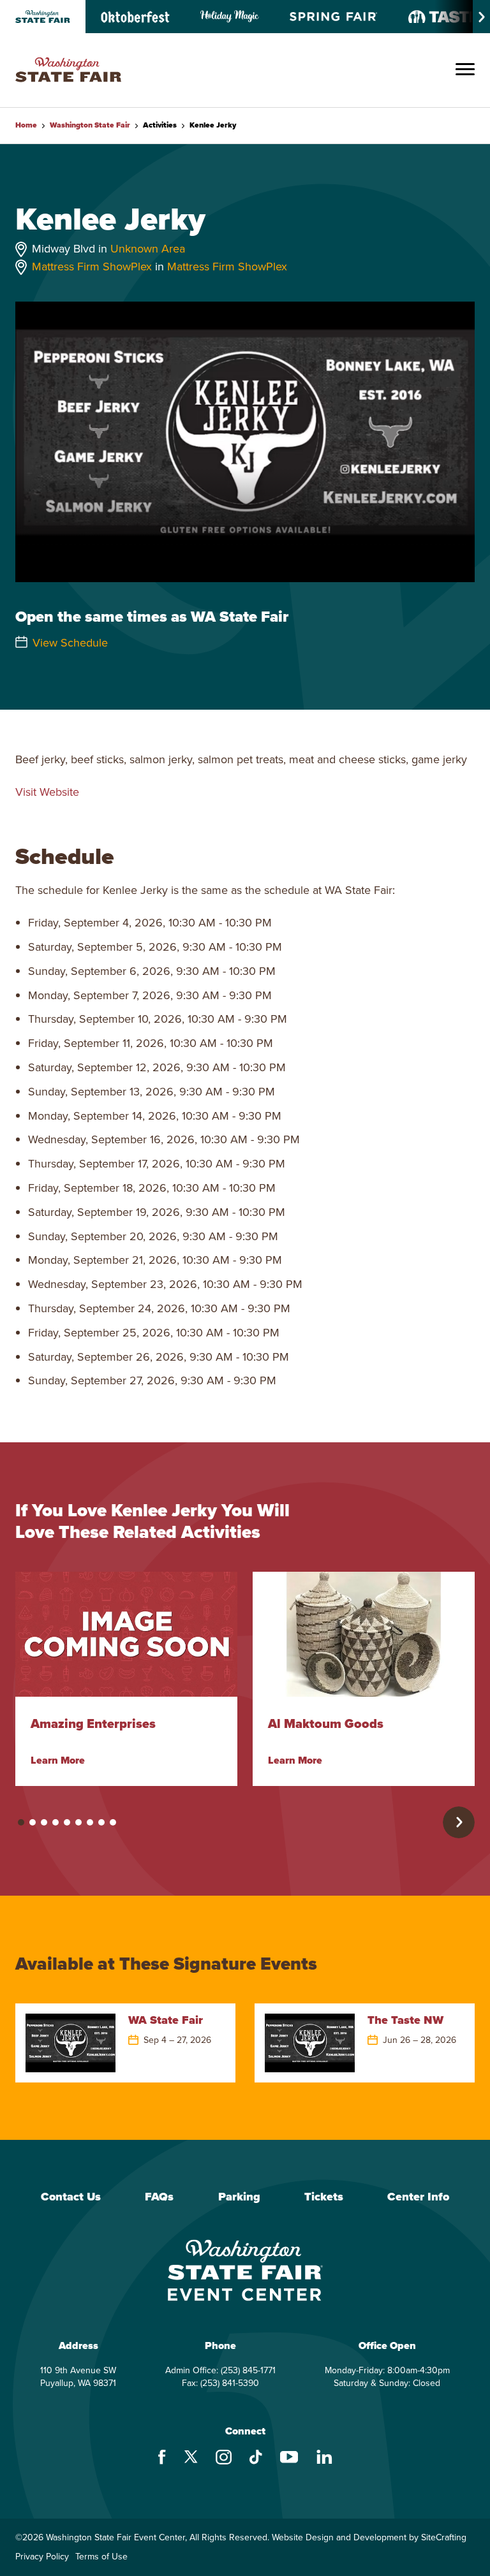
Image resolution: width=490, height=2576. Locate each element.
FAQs (159, 2197)
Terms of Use (101, 2557)
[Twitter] (191, 2458)
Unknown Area (148, 249)
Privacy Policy (42, 2557)
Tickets (324, 2197)
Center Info (418, 2197)
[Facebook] (162, 2459)
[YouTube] (289, 2459)
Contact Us (71, 2197)
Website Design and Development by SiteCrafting (369, 2538)
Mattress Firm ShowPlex (92, 267)
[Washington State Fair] (68, 70)
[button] (21, 1822)
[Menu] (465, 70)
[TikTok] (256, 2459)
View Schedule (70, 643)
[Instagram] (224, 2459)
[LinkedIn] (324, 2458)
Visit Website (47, 792)
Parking (239, 2197)
